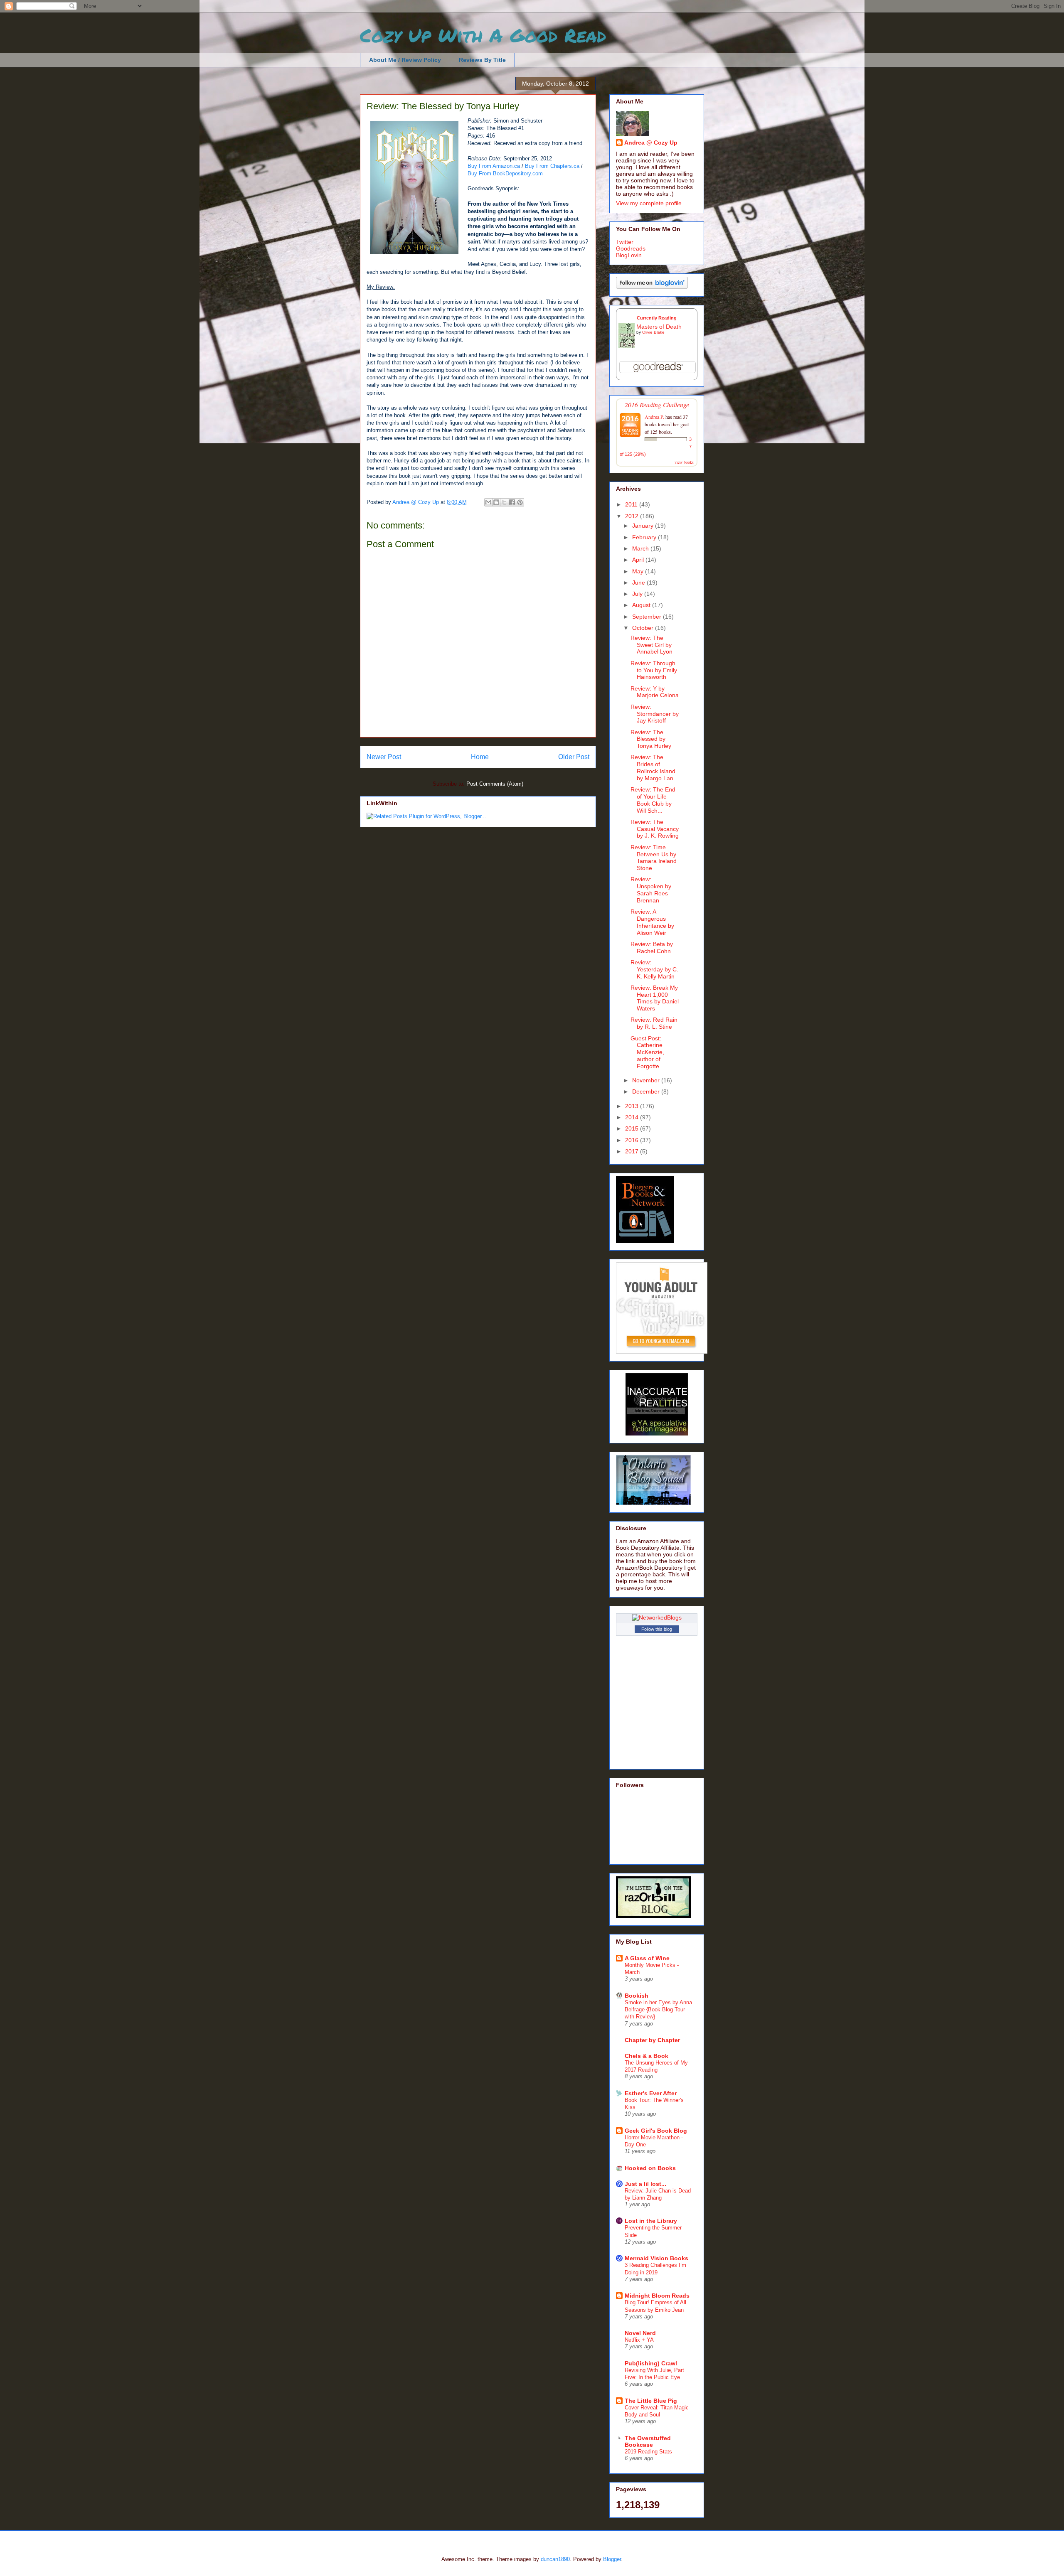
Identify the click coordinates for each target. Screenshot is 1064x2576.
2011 (632, 504)
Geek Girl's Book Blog (656, 2131)
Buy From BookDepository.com (505, 173)
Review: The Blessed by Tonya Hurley (651, 739)
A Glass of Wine (647, 1958)
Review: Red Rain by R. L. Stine (654, 1023)
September (648, 617)
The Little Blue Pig (651, 2401)
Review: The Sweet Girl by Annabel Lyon (651, 645)
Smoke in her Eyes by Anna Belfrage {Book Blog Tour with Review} (658, 2010)
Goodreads (631, 248)
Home (480, 757)
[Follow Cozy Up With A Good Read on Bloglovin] (652, 287)
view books (684, 462)
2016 (633, 1140)
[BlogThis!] (496, 502)
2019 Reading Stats (648, 2452)
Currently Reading (657, 318)
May (639, 571)
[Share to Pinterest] (520, 502)
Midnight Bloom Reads (657, 2296)
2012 (633, 516)
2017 (633, 1151)
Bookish (637, 1996)
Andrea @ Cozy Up (651, 143)
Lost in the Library (651, 2221)
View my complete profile (649, 203)
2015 (633, 1128)
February (645, 537)
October (644, 628)
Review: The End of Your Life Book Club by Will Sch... (653, 800)
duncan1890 (555, 2559)
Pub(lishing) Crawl (651, 2363)
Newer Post (384, 757)
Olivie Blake (653, 332)
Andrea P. (654, 417)
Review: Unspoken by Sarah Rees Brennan (651, 890)
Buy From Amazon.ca (494, 166)
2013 (633, 1106)
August (642, 605)
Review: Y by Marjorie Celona (655, 692)
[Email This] (488, 502)
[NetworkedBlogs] (657, 1617)
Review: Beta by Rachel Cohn (652, 948)
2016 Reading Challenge (657, 404)
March (641, 548)
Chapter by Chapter (652, 2040)
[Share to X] (504, 502)
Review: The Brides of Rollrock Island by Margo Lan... (654, 767)
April (639, 560)
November (647, 1080)
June (639, 583)
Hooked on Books (650, 2168)
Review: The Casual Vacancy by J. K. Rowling (655, 829)
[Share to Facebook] (512, 502)
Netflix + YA (639, 2340)
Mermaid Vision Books (656, 2258)
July (638, 594)
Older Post (574, 757)
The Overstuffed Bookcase (648, 2441)
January (644, 526)
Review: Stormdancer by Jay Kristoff (655, 714)
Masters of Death (659, 327)
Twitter (625, 242)
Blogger (612, 2559)
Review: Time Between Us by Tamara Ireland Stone (654, 858)
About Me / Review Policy (405, 60)
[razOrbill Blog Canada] (653, 1916)
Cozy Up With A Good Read (483, 35)
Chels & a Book (647, 2056)
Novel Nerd (640, 2333)
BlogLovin (629, 255)
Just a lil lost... (645, 2184)
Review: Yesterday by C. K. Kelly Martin (654, 969)
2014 (633, 1117)
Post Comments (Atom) (495, 784)
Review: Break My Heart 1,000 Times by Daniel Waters (655, 998)
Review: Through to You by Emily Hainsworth (654, 670)
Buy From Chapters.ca (552, 166)
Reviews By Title (482, 60)
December (647, 1091)
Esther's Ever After (651, 2093)
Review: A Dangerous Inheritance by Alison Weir (652, 922)
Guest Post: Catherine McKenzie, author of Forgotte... (647, 1052)
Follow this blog (657, 1629)
